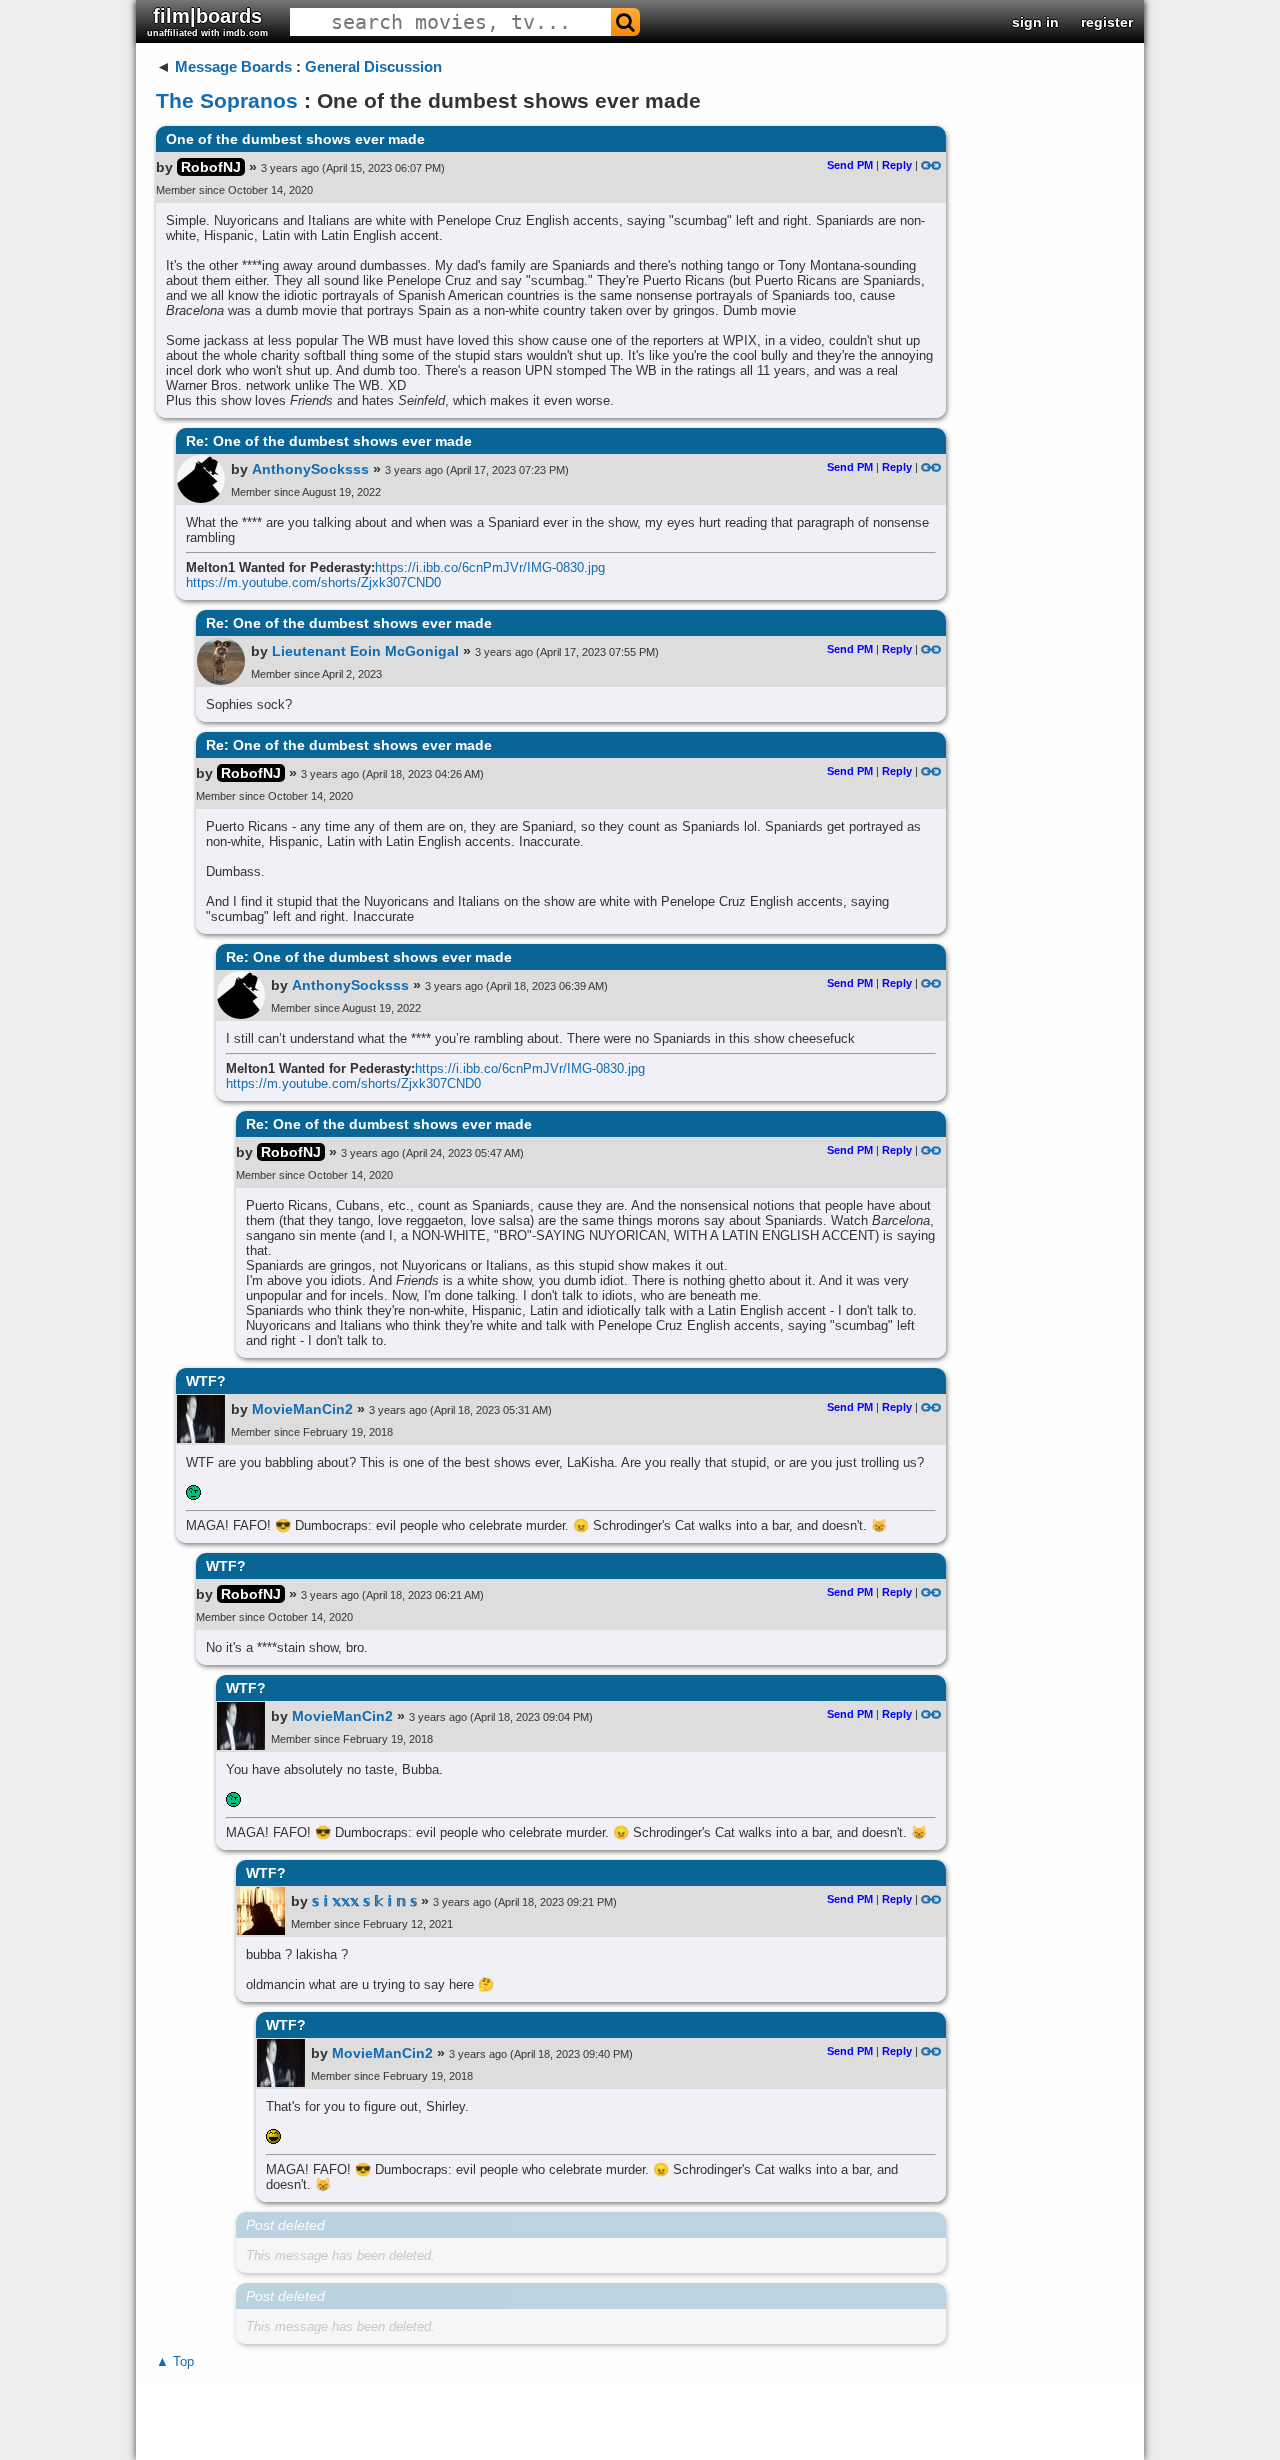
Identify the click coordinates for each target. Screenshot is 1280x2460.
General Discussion (373, 66)
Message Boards (233, 66)
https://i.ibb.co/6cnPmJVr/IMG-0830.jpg (490, 567)
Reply (897, 165)
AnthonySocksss (310, 469)
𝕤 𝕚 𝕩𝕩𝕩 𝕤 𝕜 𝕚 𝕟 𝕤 (364, 1901)
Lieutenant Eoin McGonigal (365, 651)
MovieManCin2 (302, 1409)
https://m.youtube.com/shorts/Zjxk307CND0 (313, 582)
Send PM (850, 165)
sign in (1035, 22)
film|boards (207, 21)
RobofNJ (211, 167)
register (1107, 22)
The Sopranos (227, 100)
